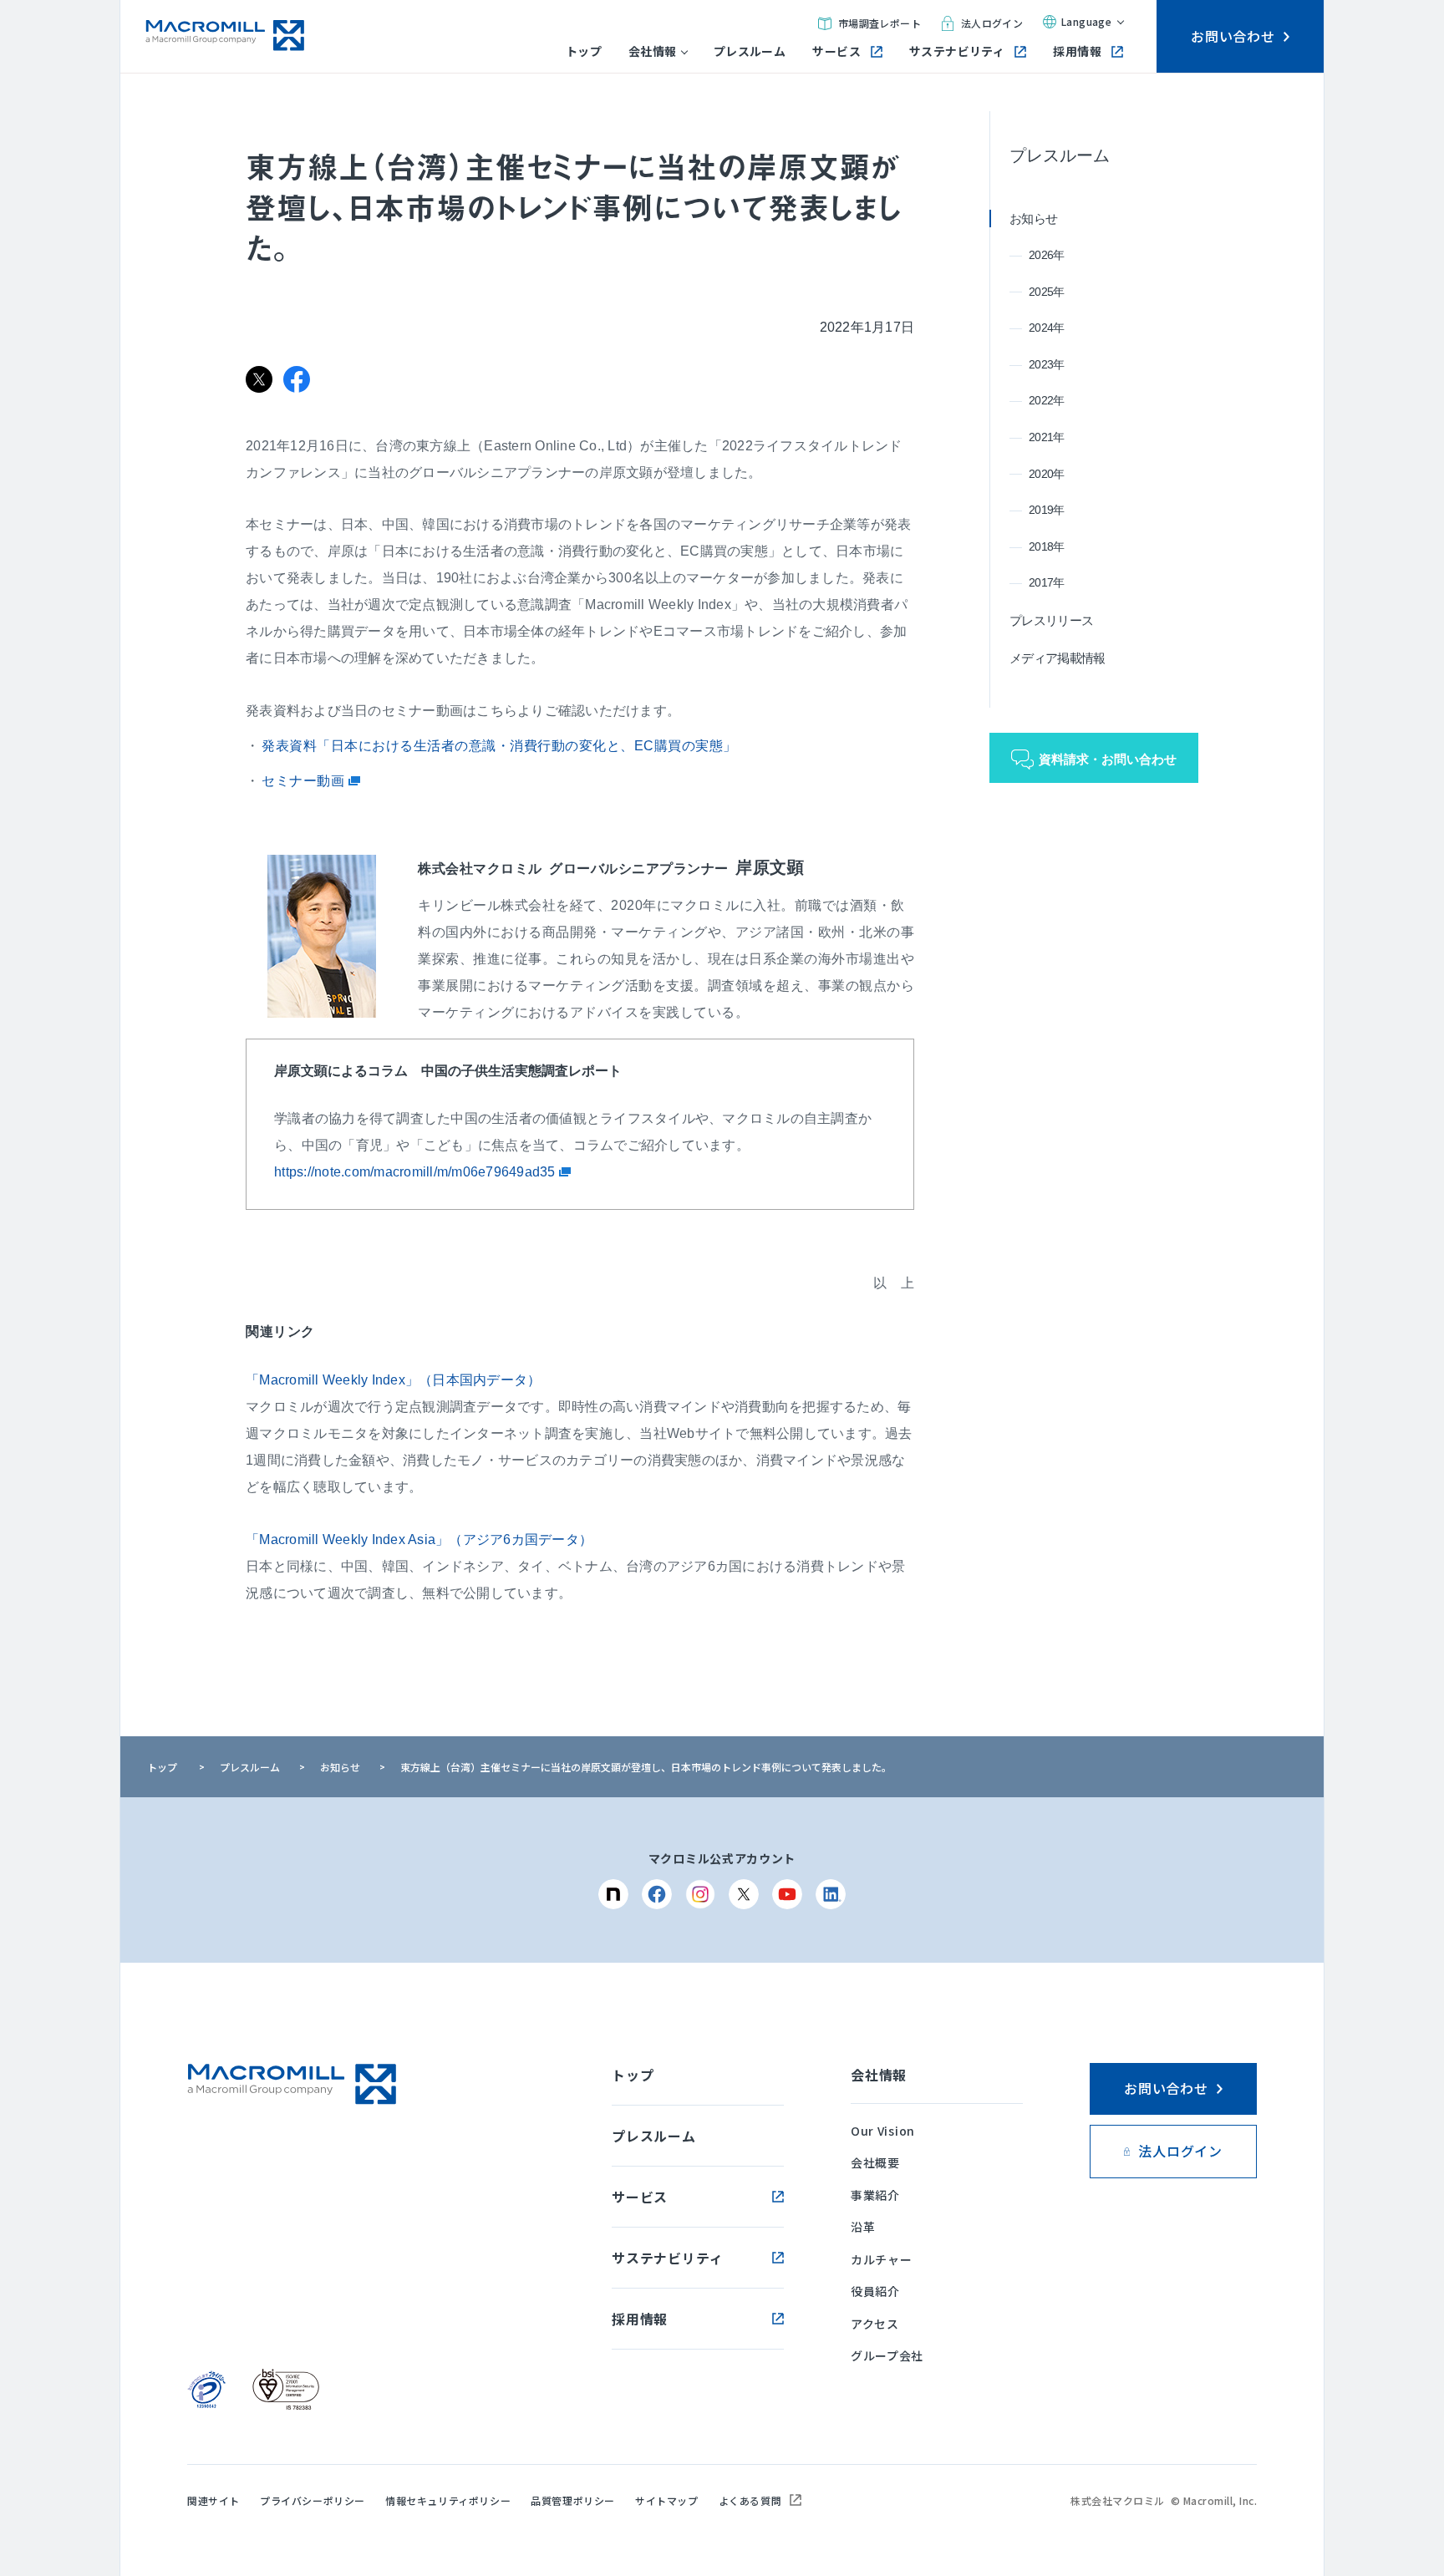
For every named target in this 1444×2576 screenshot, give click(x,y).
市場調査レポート (880, 23)
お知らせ (1033, 218)
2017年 (1047, 582)
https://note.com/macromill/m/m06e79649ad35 (417, 1172)
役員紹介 (875, 2291)
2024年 (1047, 328)
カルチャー (882, 2259)
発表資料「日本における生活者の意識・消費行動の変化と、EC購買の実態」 (499, 746)
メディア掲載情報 (1057, 658)
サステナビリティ (957, 51)
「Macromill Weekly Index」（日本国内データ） (393, 1380)
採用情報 (1077, 51)
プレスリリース (1051, 620)
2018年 (1047, 546)
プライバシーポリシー (313, 2500)
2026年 (1047, 255)
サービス (836, 51)
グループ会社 (887, 2355)
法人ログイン (992, 23)
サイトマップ (667, 2500)
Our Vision (883, 2131)
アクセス (875, 2324)
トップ (584, 51)
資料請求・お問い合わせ (1108, 759)
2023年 (1047, 364)
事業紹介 (875, 2195)
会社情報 (653, 51)
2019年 (1047, 510)
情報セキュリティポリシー (448, 2500)
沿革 (863, 2227)
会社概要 (875, 2162)
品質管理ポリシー (573, 2500)
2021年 (1047, 437)
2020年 (1047, 474)
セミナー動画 (305, 781)
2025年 (1047, 292)
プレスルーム (750, 51)
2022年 (1047, 400)
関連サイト (214, 2500)
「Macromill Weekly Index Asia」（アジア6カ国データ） (419, 1540)
